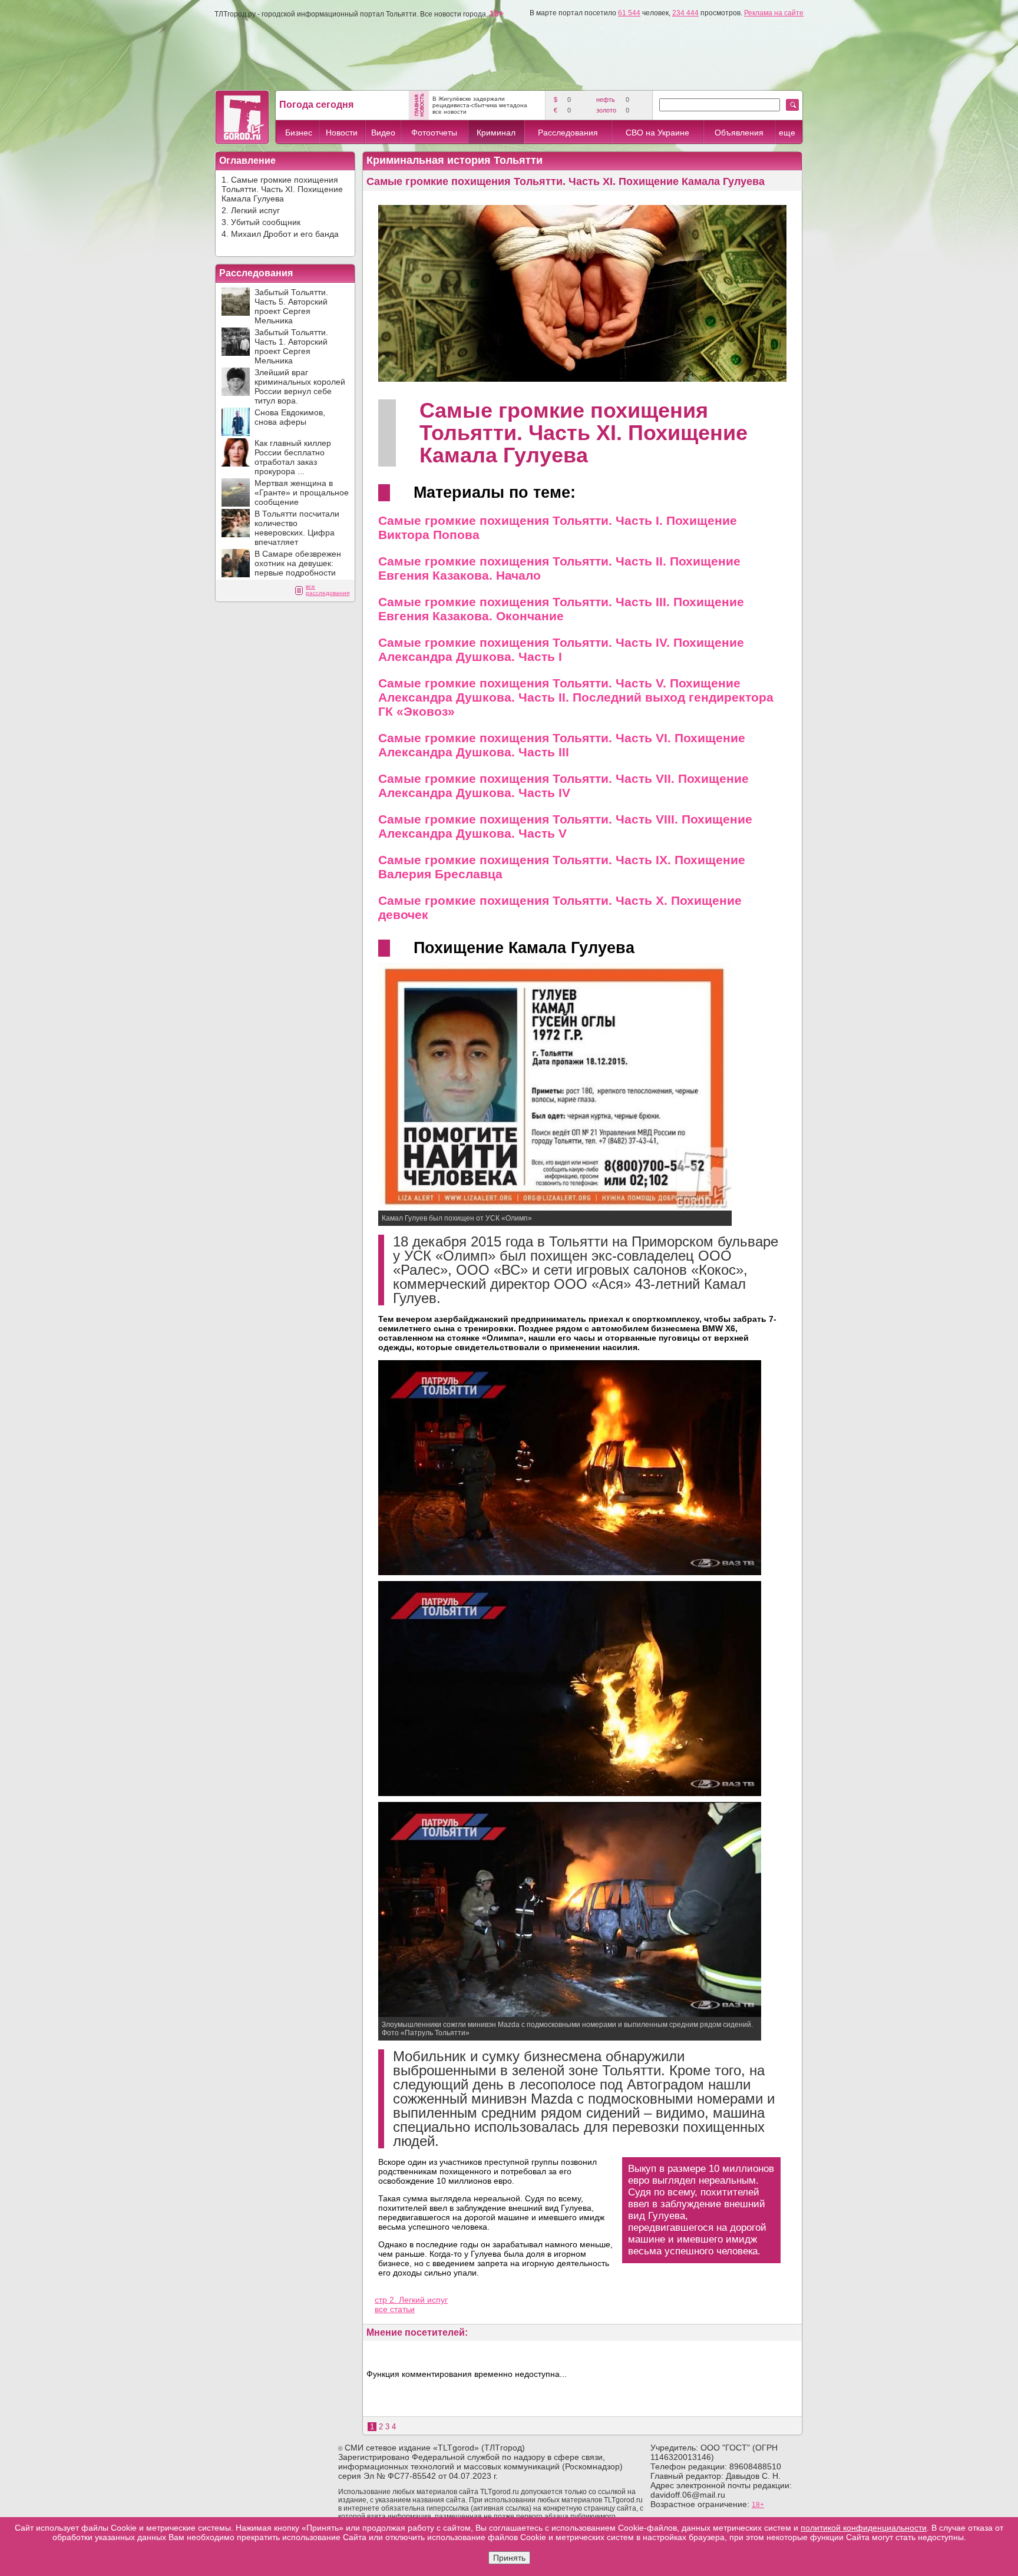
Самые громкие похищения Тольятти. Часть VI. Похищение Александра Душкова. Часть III (562, 745)
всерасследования (328, 590)
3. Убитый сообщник (261, 222)
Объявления (739, 133)
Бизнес (299, 133)
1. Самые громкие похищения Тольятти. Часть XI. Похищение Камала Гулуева (282, 189)
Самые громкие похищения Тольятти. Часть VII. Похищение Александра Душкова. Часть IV (563, 786)
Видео (383, 133)
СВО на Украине (657, 133)
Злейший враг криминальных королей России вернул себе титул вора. (300, 386)
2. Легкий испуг (251, 210)
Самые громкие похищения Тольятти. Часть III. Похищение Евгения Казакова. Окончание (561, 609)
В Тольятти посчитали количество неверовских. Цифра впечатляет (297, 528)
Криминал (496, 133)
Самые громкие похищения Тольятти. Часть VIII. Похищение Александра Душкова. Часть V (565, 826)
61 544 (629, 13)
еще (787, 133)
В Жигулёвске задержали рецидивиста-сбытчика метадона (480, 102)
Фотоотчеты (434, 133)
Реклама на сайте (774, 13)
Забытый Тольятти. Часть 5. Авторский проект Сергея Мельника (291, 306)
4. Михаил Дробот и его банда (280, 234)
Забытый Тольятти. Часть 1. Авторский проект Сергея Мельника (291, 346)
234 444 (685, 13)
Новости (342, 133)
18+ (758, 2505)
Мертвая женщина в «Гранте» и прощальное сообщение (302, 492)
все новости (449, 112)
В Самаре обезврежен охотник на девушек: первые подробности (298, 563)
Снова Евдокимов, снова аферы (290, 417)
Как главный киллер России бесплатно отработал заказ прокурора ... (293, 457)
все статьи (395, 2309)
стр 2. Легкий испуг (411, 2300)
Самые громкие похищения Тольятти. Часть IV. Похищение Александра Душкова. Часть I (561, 649)
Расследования (568, 133)
